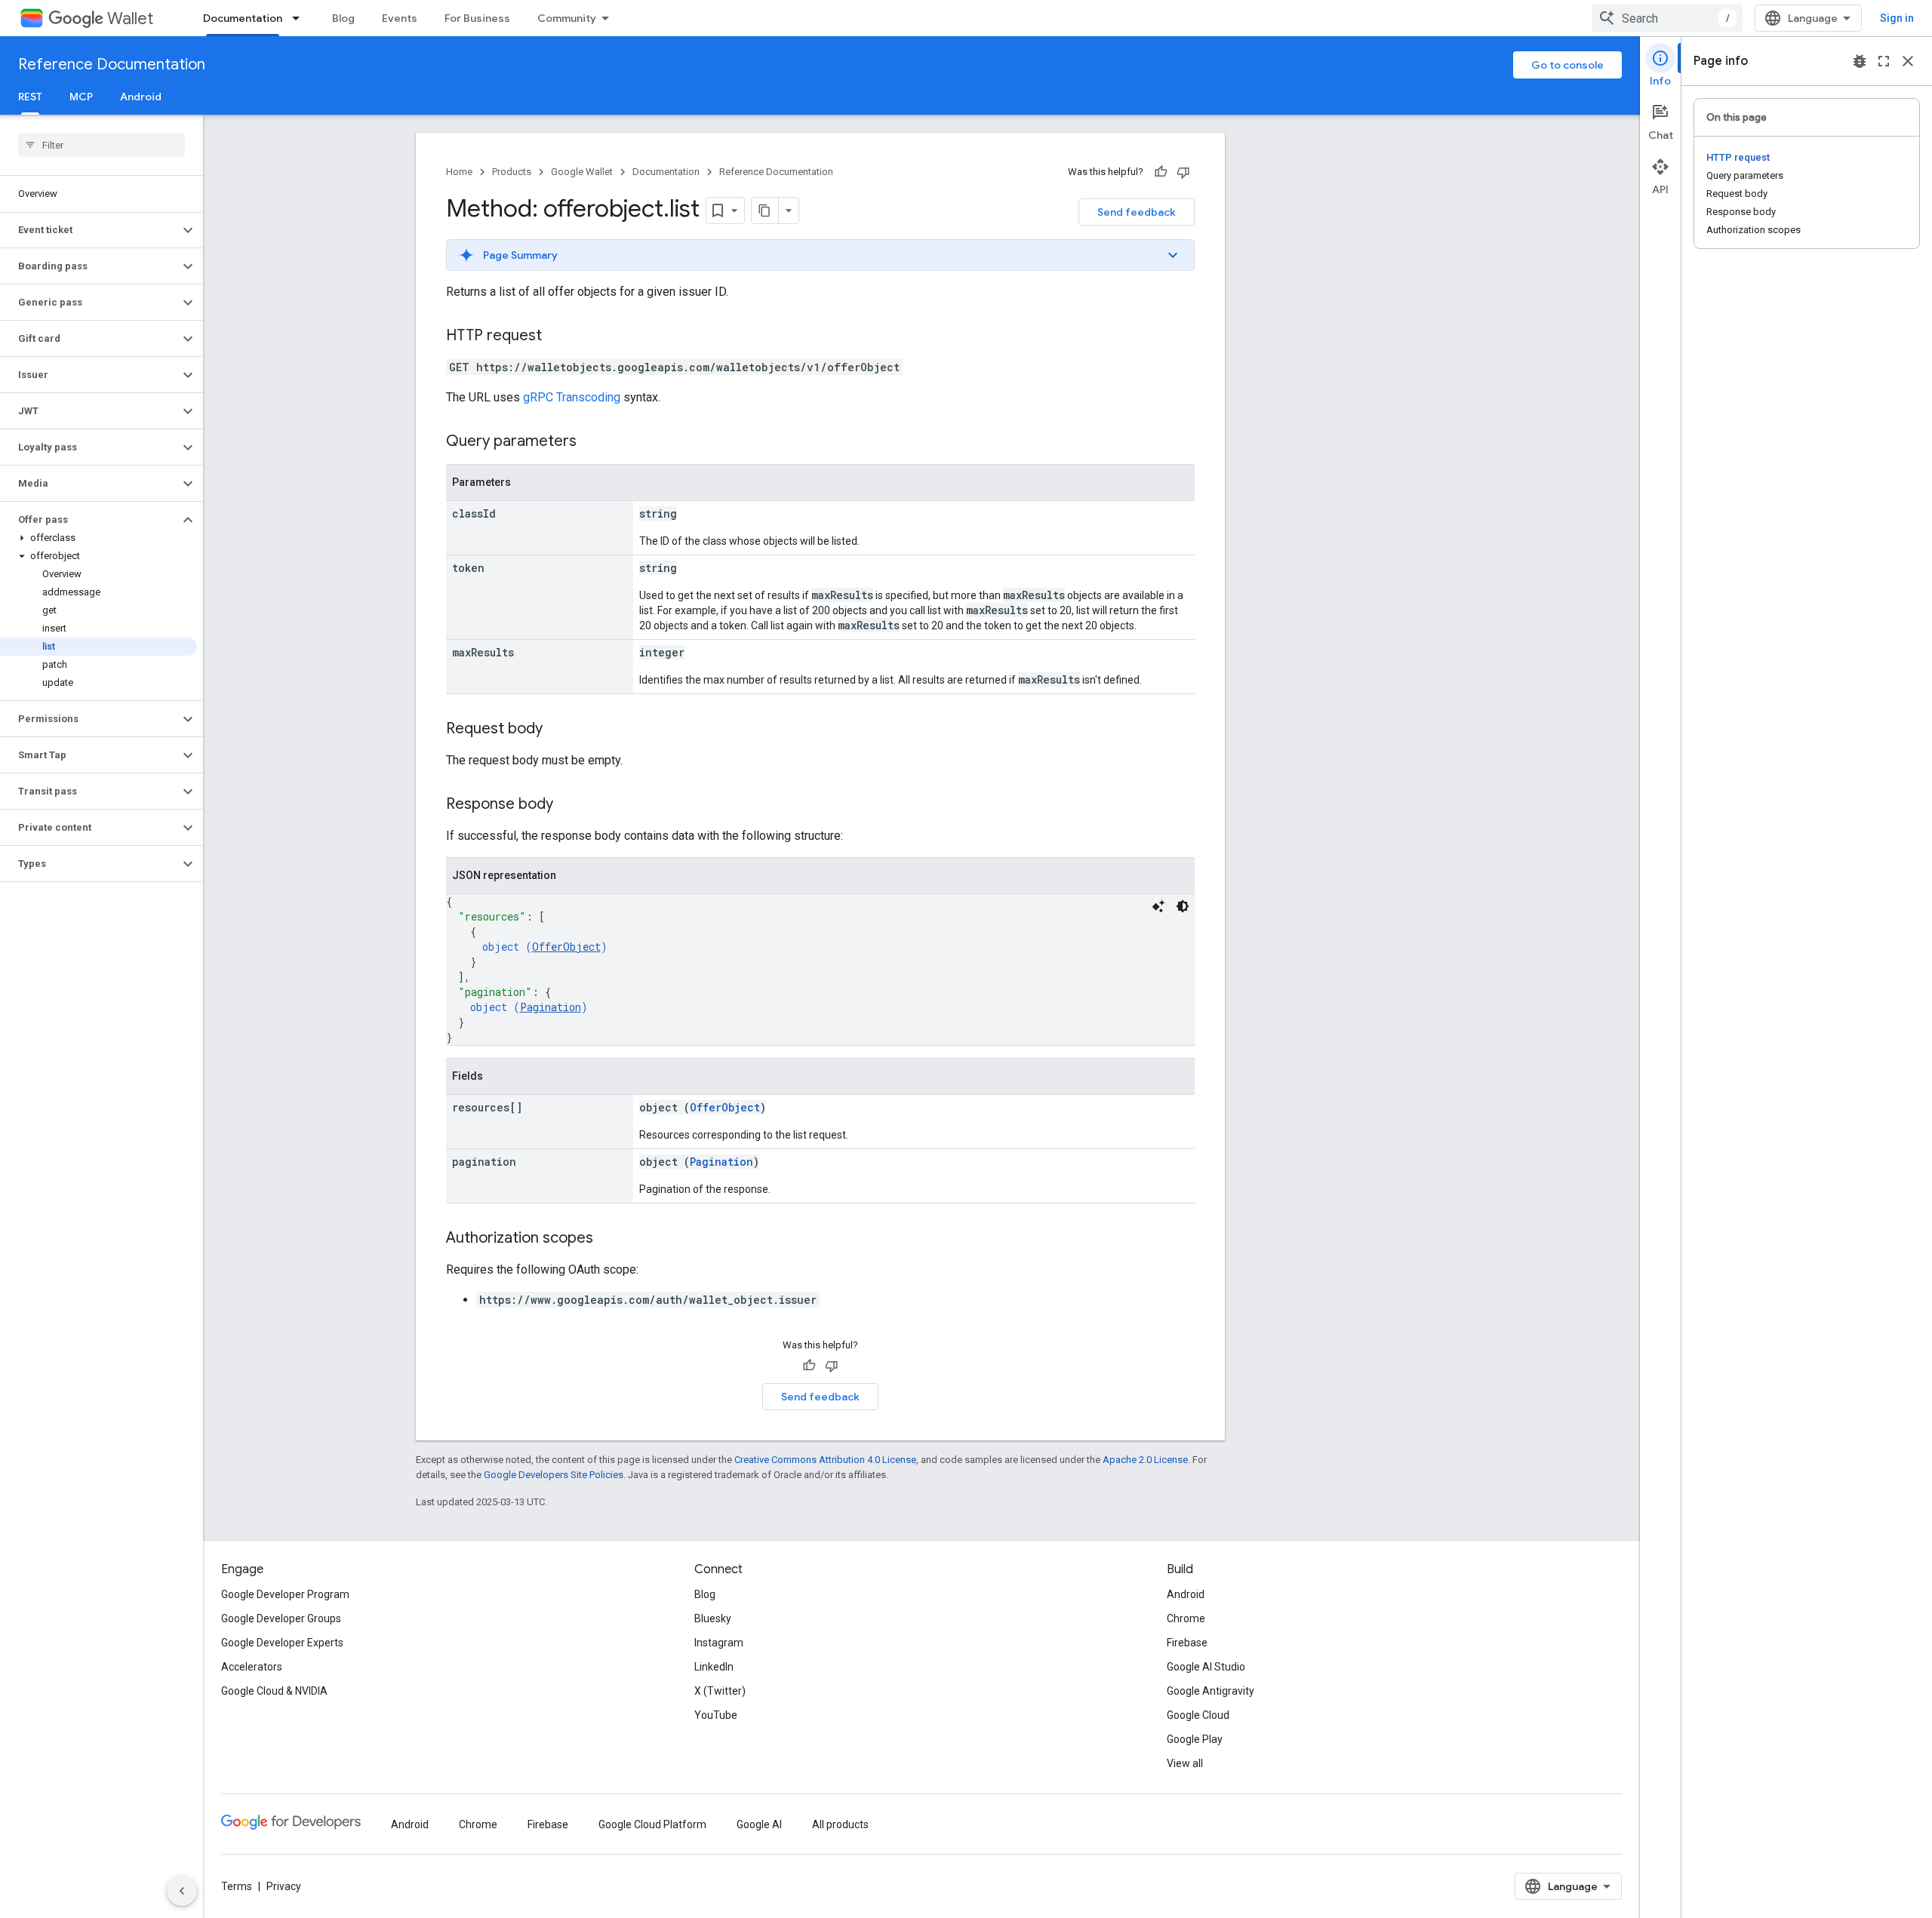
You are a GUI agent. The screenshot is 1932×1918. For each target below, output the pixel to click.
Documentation (243, 18)
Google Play (1195, 1739)
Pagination (551, 1007)
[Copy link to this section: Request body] (558, 730)
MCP (81, 97)
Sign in (1897, 18)
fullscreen (1884, 61)
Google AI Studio (1206, 1667)
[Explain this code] (1158, 906)
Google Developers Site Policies (554, 1475)
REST (30, 97)
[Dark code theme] (1183, 906)
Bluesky (713, 1618)
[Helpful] (1161, 172)
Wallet (130, 18)
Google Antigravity (1211, 1691)
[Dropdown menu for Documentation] (300, 18)
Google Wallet (582, 172)
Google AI (759, 1824)
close (1908, 61)
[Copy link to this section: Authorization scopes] (608, 1239)
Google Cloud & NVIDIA (274, 1691)
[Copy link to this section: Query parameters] (592, 442)
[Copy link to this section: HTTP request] (557, 337)
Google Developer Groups (281, 1618)
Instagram (719, 1643)
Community (567, 18)
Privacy (284, 1886)
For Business (477, 18)
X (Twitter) (720, 1691)
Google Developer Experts (282, 1643)
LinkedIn (714, 1667)
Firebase (1187, 1643)
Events (400, 18)
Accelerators (252, 1667)
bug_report (1860, 61)
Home (459, 172)
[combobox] (1667, 18)
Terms (237, 1886)
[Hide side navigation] (182, 1891)
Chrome (1186, 1618)
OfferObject (566, 947)
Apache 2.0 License (1145, 1460)
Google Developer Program (285, 1594)
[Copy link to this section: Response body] (568, 805)
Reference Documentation (112, 65)
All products (840, 1824)
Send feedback (1137, 212)
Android (141, 97)
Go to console (1567, 65)
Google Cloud (1198, 1715)
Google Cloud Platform (652, 1824)
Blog (343, 18)
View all (1185, 1763)
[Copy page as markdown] (765, 211)
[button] (89, 230)
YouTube (716, 1715)
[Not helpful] (1183, 172)
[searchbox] (102, 145)
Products (512, 172)
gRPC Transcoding (572, 397)
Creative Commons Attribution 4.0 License (825, 1460)
